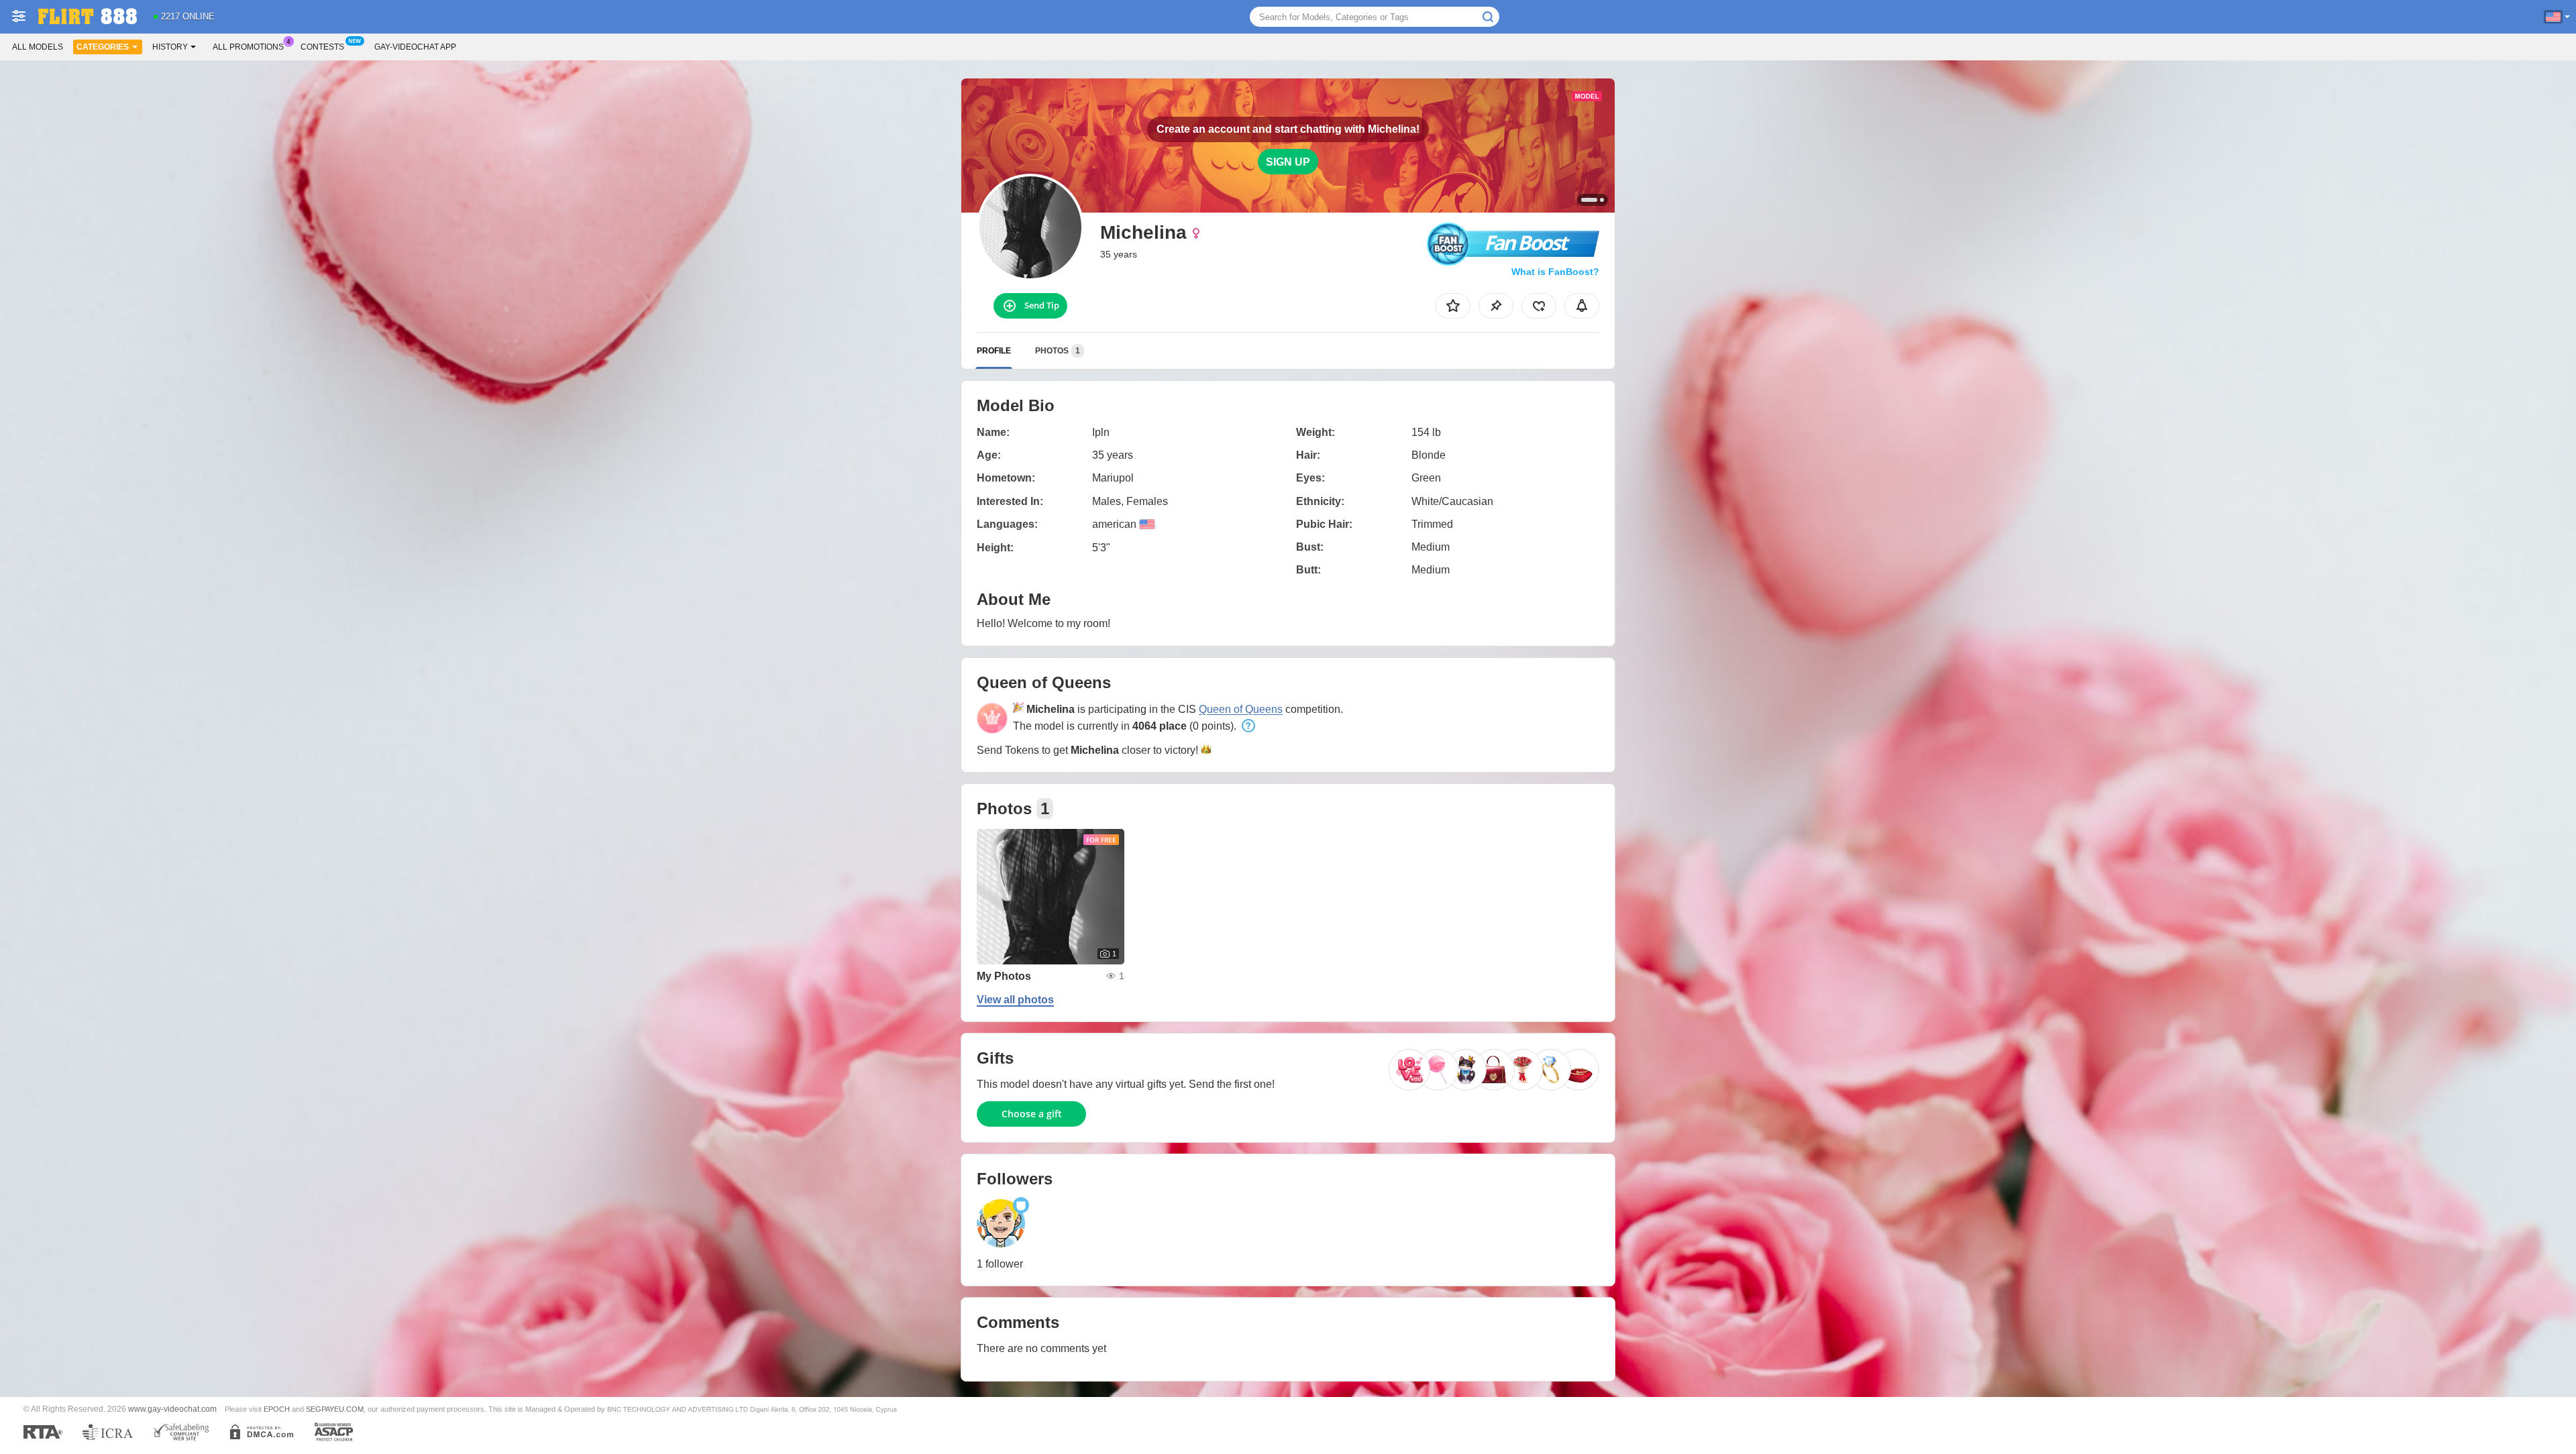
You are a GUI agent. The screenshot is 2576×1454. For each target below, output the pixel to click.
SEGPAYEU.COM (335, 1409)
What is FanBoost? (1555, 272)
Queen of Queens (1241, 709)
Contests (322, 47)
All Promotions (248, 47)
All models (38, 47)
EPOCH (277, 1409)
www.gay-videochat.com (172, 1409)
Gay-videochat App (415, 47)
